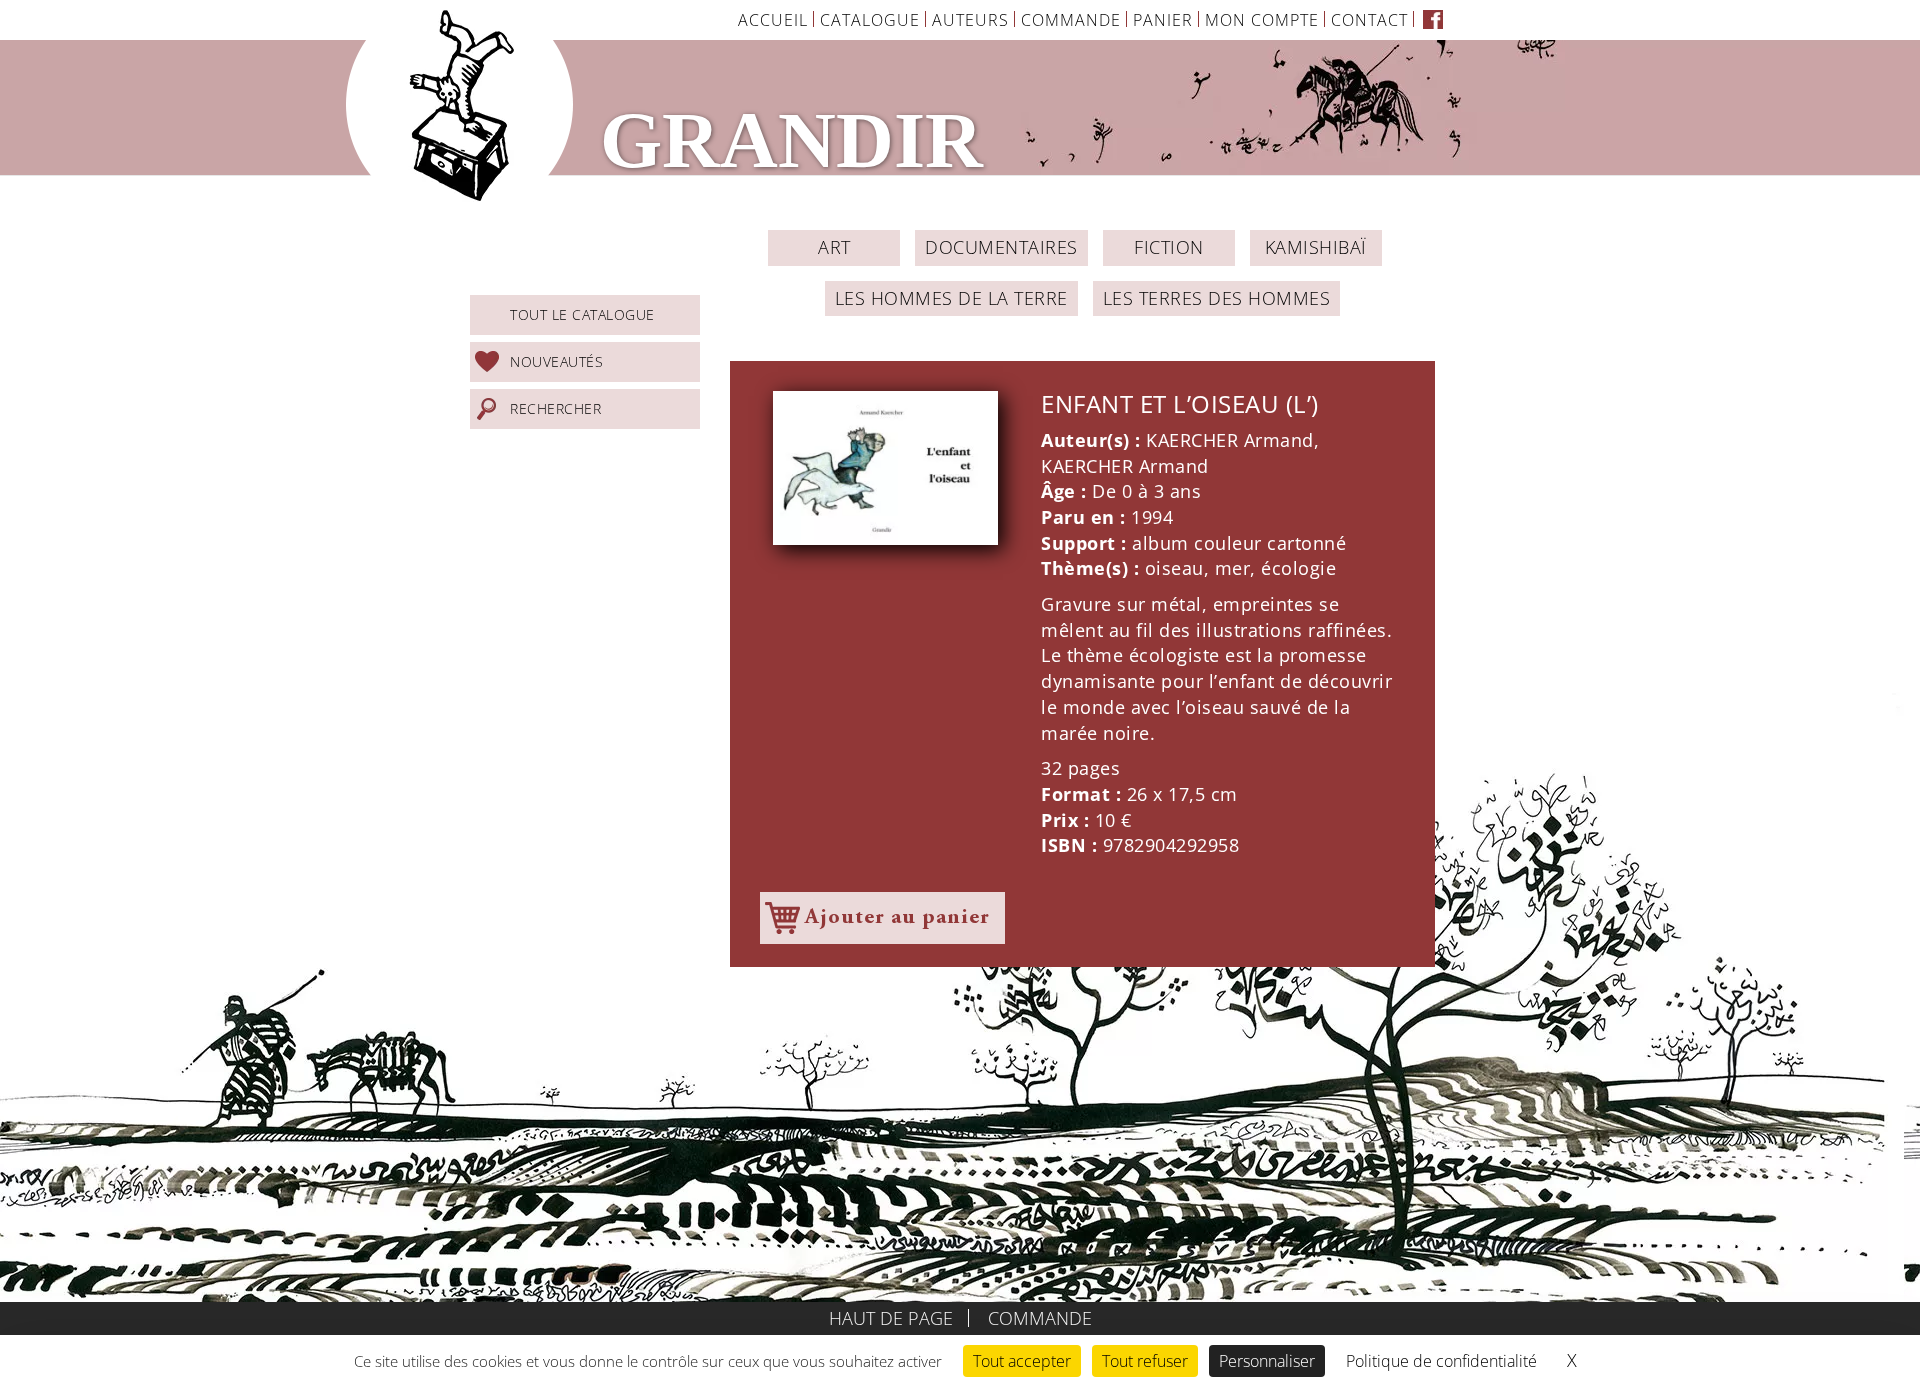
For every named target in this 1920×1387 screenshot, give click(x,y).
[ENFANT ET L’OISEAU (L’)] (885, 468)
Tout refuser (1145, 1361)
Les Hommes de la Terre (951, 298)
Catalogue (870, 20)
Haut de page (891, 1318)
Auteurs (970, 20)
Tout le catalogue (582, 314)
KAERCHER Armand (1230, 440)
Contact (1369, 20)
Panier (1163, 20)
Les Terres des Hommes (1217, 298)
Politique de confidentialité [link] (1441, 1361)
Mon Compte (1262, 20)
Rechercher (555, 408)
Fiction (1169, 247)
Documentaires (1001, 247)
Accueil (773, 20)
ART (834, 247)
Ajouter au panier (897, 918)
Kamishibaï (1316, 247)
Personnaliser (1267, 1361)
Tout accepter (1022, 1361)
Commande (1071, 20)
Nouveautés (556, 361)
